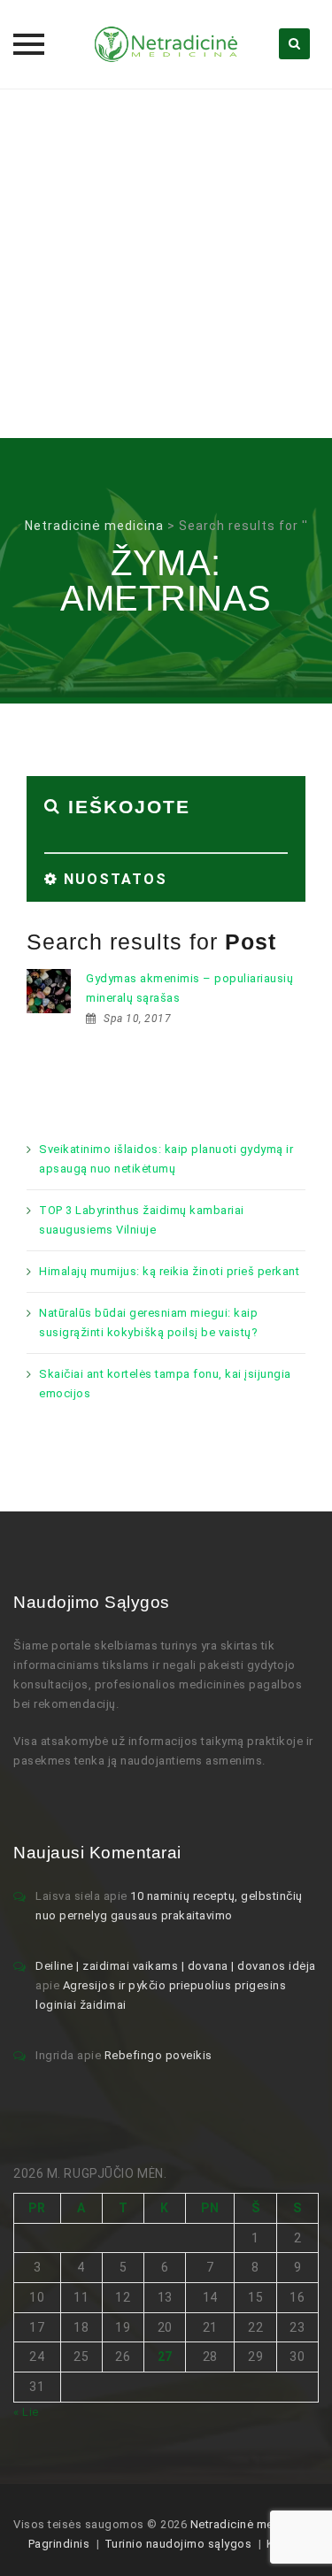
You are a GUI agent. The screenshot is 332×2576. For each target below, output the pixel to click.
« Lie (26, 2412)
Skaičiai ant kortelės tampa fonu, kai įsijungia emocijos (165, 1384)
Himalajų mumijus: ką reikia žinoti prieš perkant (169, 1271)
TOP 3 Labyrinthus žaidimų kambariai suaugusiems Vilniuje (142, 1220)
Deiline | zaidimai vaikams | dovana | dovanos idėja (176, 1966)
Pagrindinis (59, 2544)
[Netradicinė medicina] (166, 44)
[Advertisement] (166, 263)
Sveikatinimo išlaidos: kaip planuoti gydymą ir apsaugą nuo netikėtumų (166, 1159)
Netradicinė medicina (249, 2524)
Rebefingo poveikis (158, 2055)
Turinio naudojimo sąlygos (178, 2544)
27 (165, 2357)
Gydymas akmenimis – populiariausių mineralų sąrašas (189, 988)
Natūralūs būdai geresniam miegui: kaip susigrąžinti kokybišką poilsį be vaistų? (148, 1323)
